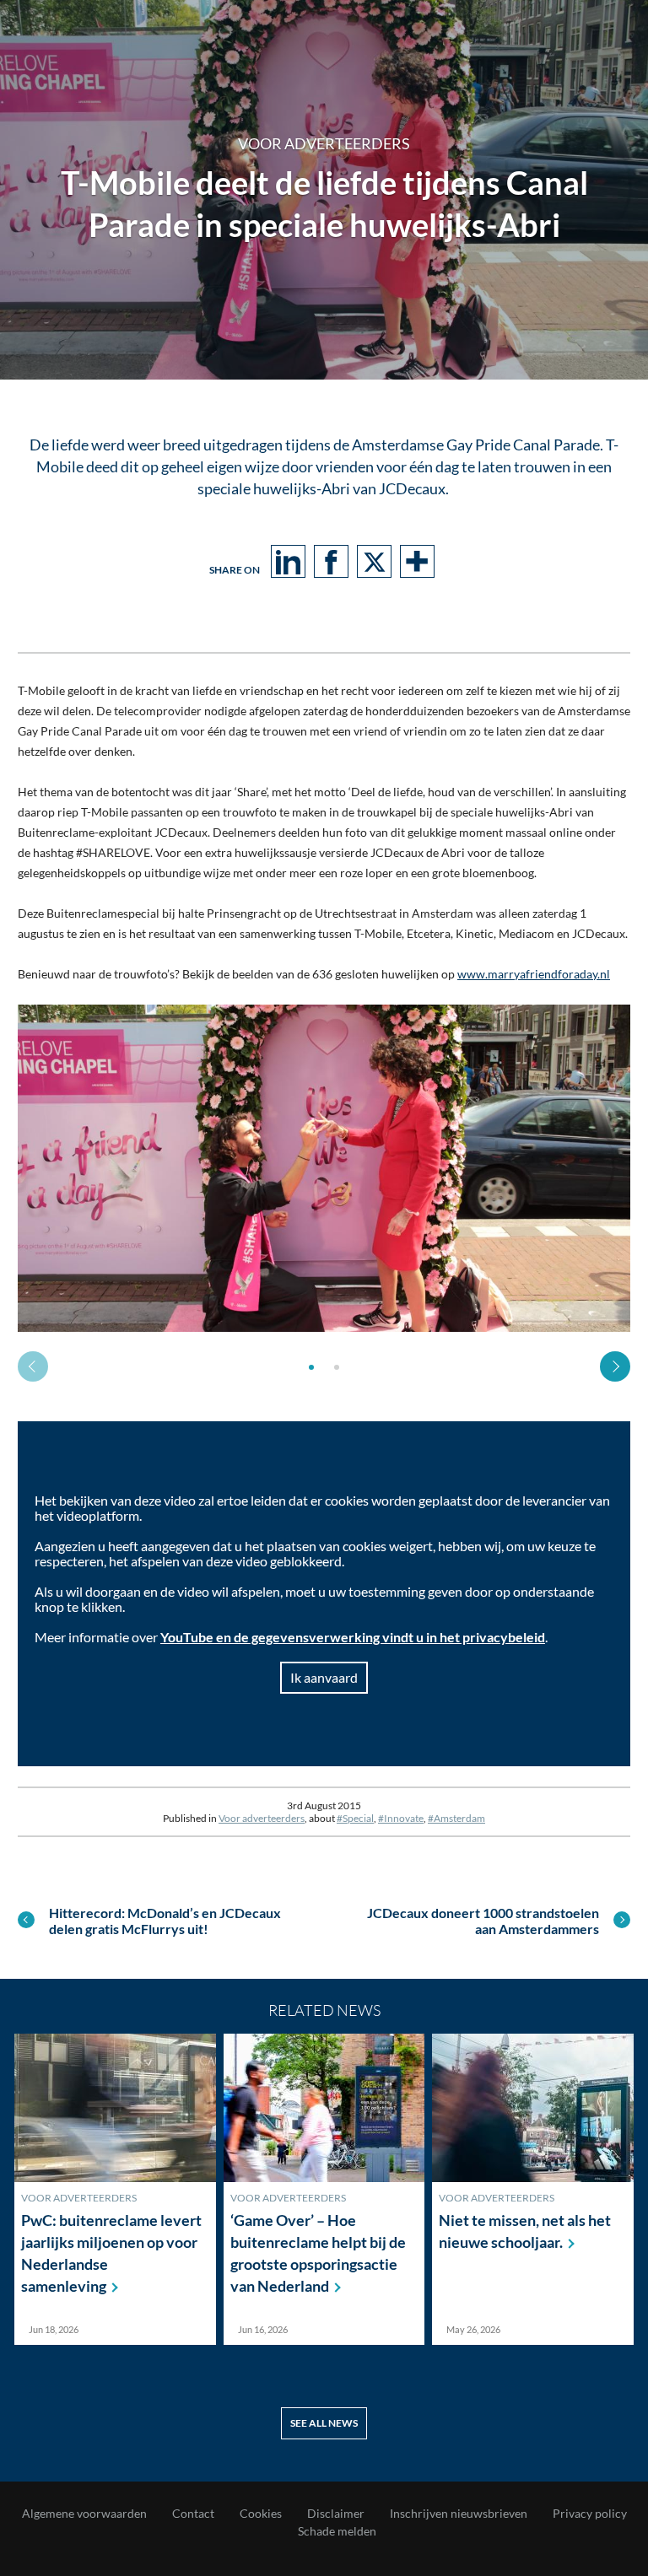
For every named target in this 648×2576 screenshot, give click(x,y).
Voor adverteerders (262, 1818)
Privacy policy (590, 2514)
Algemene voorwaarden (84, 2514)
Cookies (261, 2514)
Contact (193, 2514)
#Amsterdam (456, 1818)
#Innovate (401, 1818)
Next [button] (615, 1366)
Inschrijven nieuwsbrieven (459, 2514)
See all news (324, 2423)
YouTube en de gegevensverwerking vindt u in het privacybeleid (353, 1637)
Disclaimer (336, 2514)
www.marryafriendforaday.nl (534, 974)
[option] (324, 1168)
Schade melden (337, 2531)
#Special (355, 1818)
